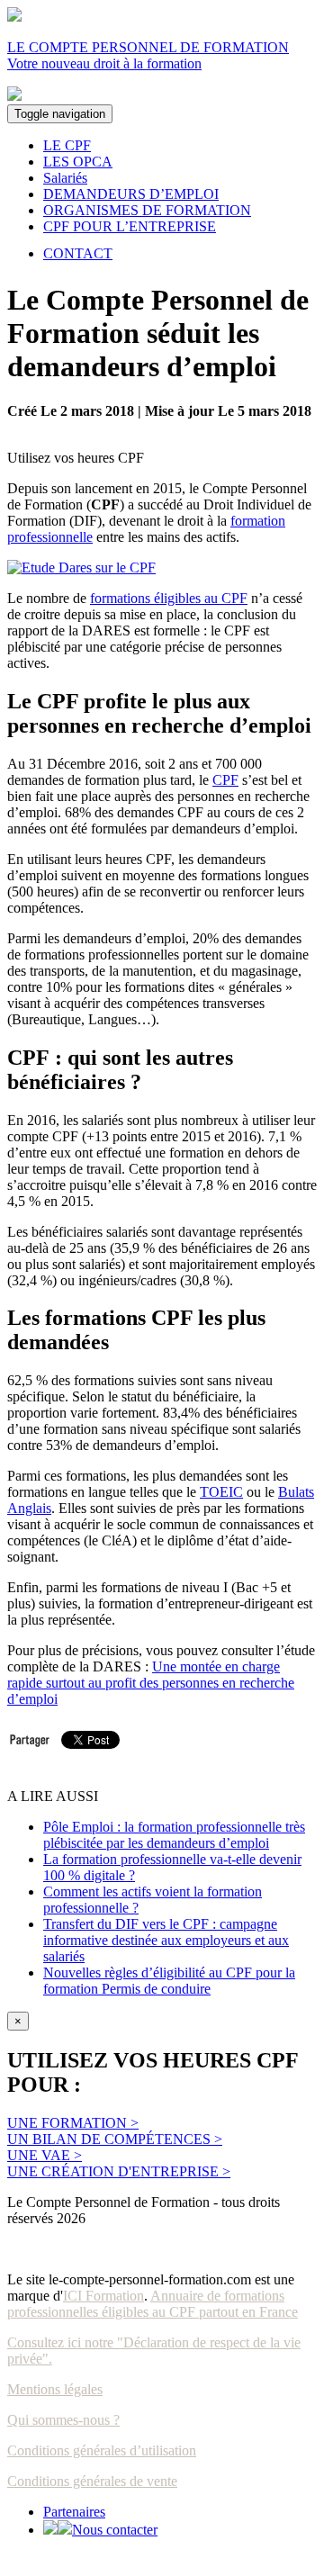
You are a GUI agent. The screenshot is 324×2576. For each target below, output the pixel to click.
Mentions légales (55, 2389)
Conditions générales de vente (92, 2481)
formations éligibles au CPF (169, 598)
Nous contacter (115, 2530)
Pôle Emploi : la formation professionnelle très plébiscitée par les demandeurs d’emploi (174, 1835)
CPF (225, 780)
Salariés (65, 178)
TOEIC (221, 1492)
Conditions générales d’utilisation (102, 2450)
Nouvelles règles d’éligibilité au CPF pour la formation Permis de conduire (169, 1981)
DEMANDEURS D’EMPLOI (131, 194)
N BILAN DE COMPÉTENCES (115, 2139)
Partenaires (74, 2512)
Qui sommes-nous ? (63, 2420)
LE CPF (67, 145)
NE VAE (45, 2155)
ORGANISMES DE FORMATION (147, 210)
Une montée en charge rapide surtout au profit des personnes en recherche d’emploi (151, 1683)
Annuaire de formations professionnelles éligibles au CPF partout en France (153, 2304)
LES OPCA (78, 162)
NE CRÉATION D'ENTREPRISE (119, 2171)
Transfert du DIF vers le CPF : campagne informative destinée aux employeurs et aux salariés (166, 1940)
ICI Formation (103, 2296)
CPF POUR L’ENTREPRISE (130, 226)
